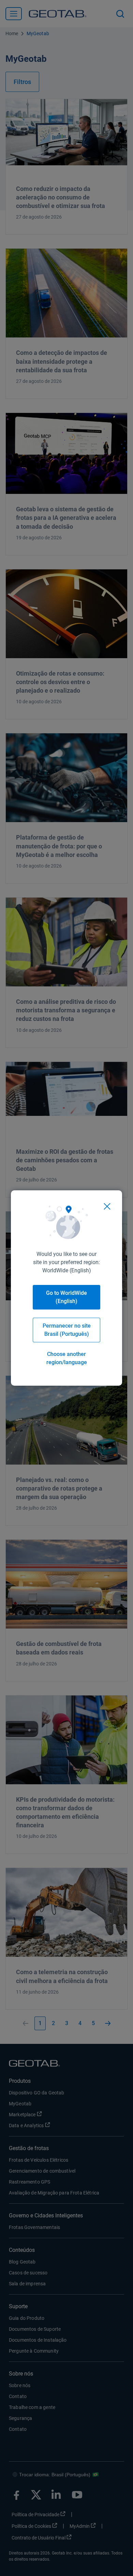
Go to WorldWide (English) (66, 1297)
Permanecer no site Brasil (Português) (67, 1330)
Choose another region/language (67, 1358)
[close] (107, 1206)
